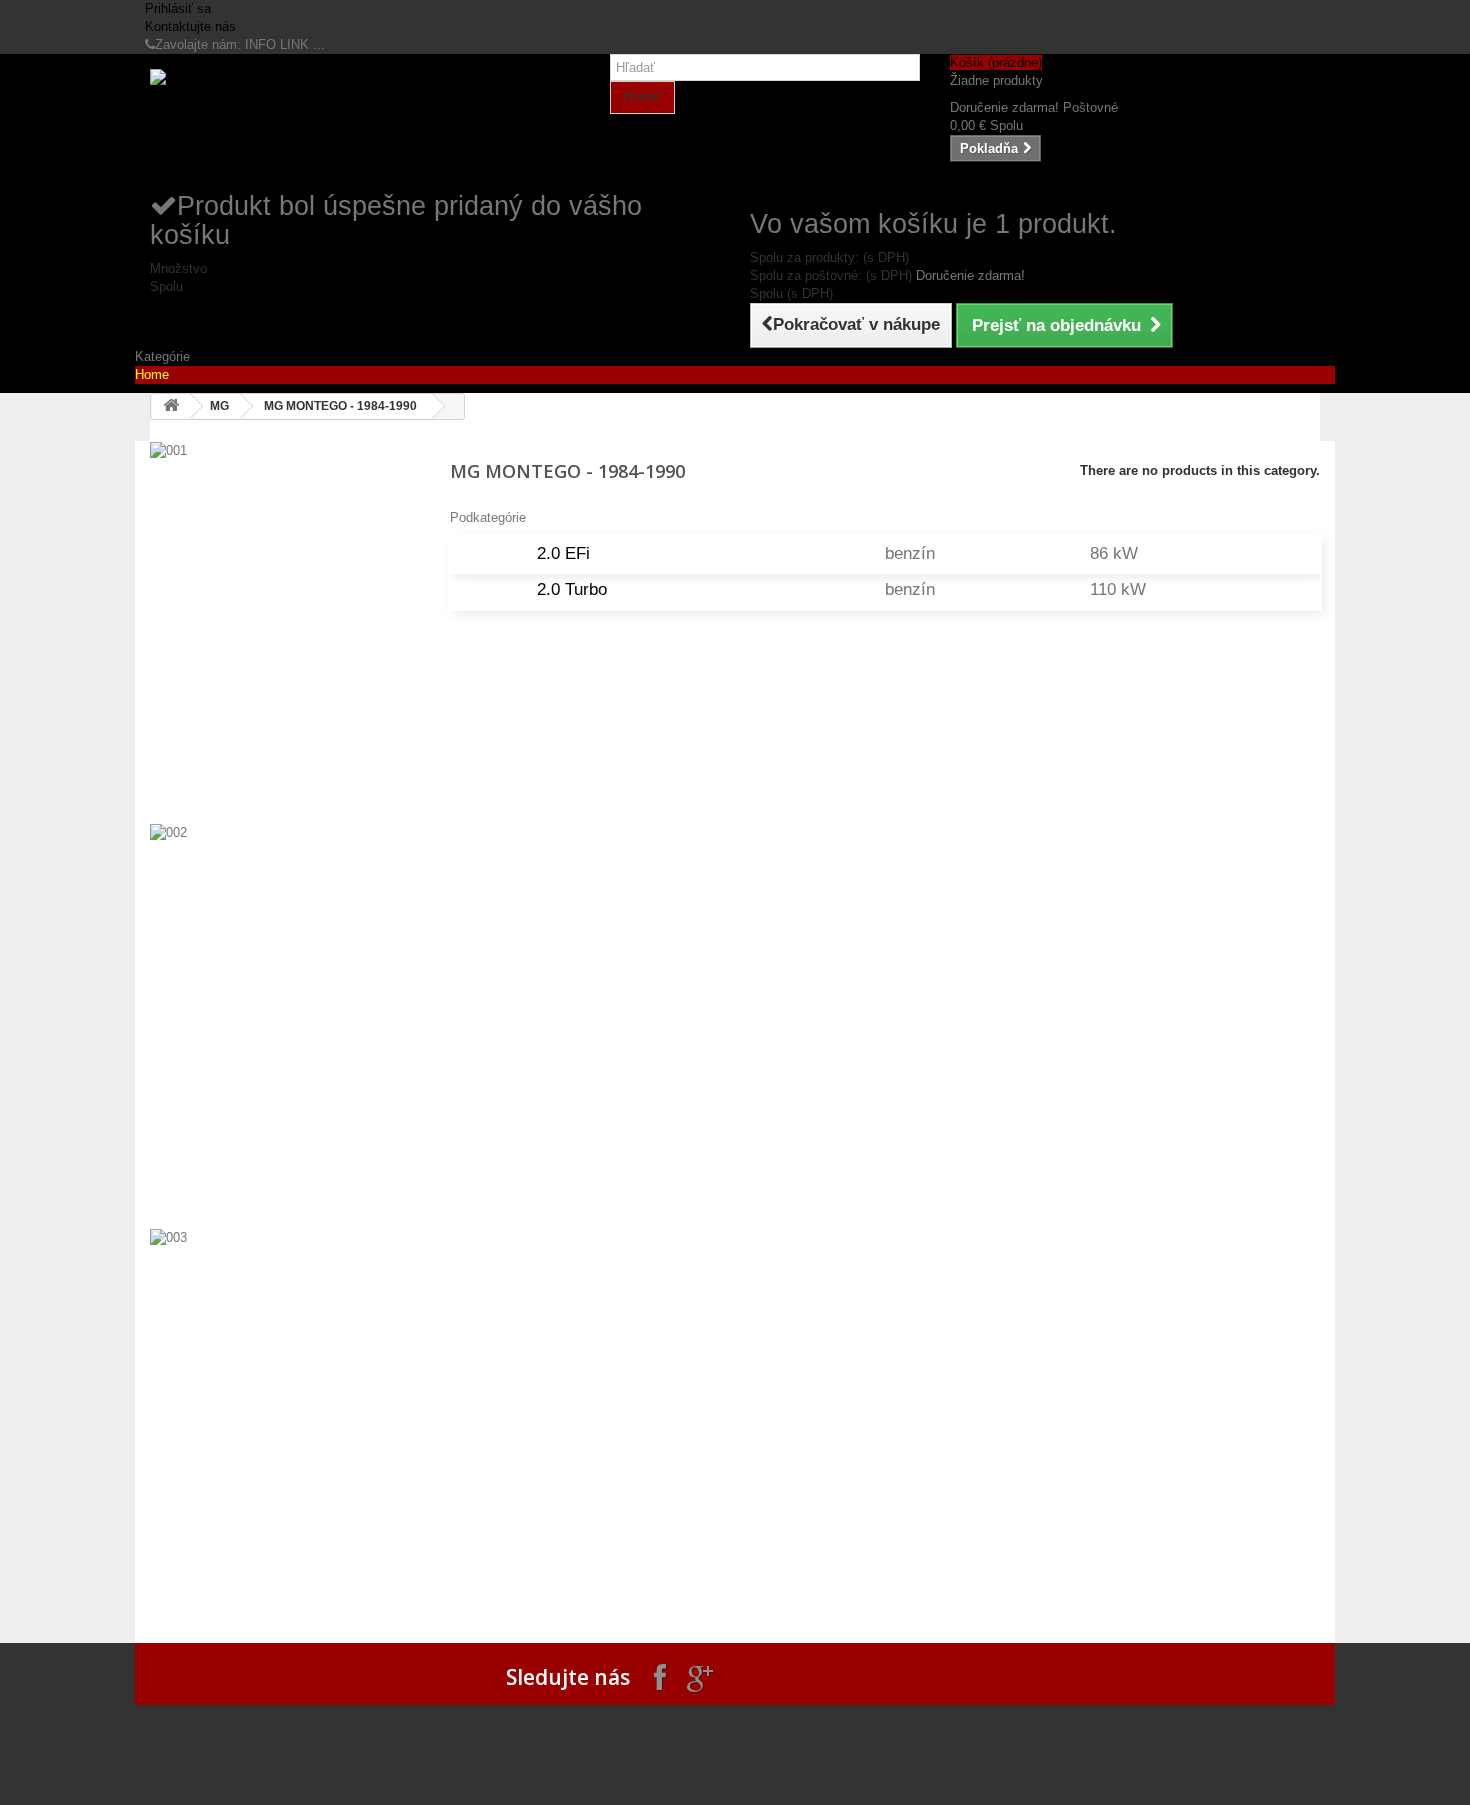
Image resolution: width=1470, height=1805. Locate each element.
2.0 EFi (563, 553)
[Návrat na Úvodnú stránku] (171, 406)
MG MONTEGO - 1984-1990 (340, 406)
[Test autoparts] (335, 121)
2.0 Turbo (572, 589)
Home (152, 374)
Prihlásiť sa (178, 8)
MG (219, 406)
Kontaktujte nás (190, 26)
